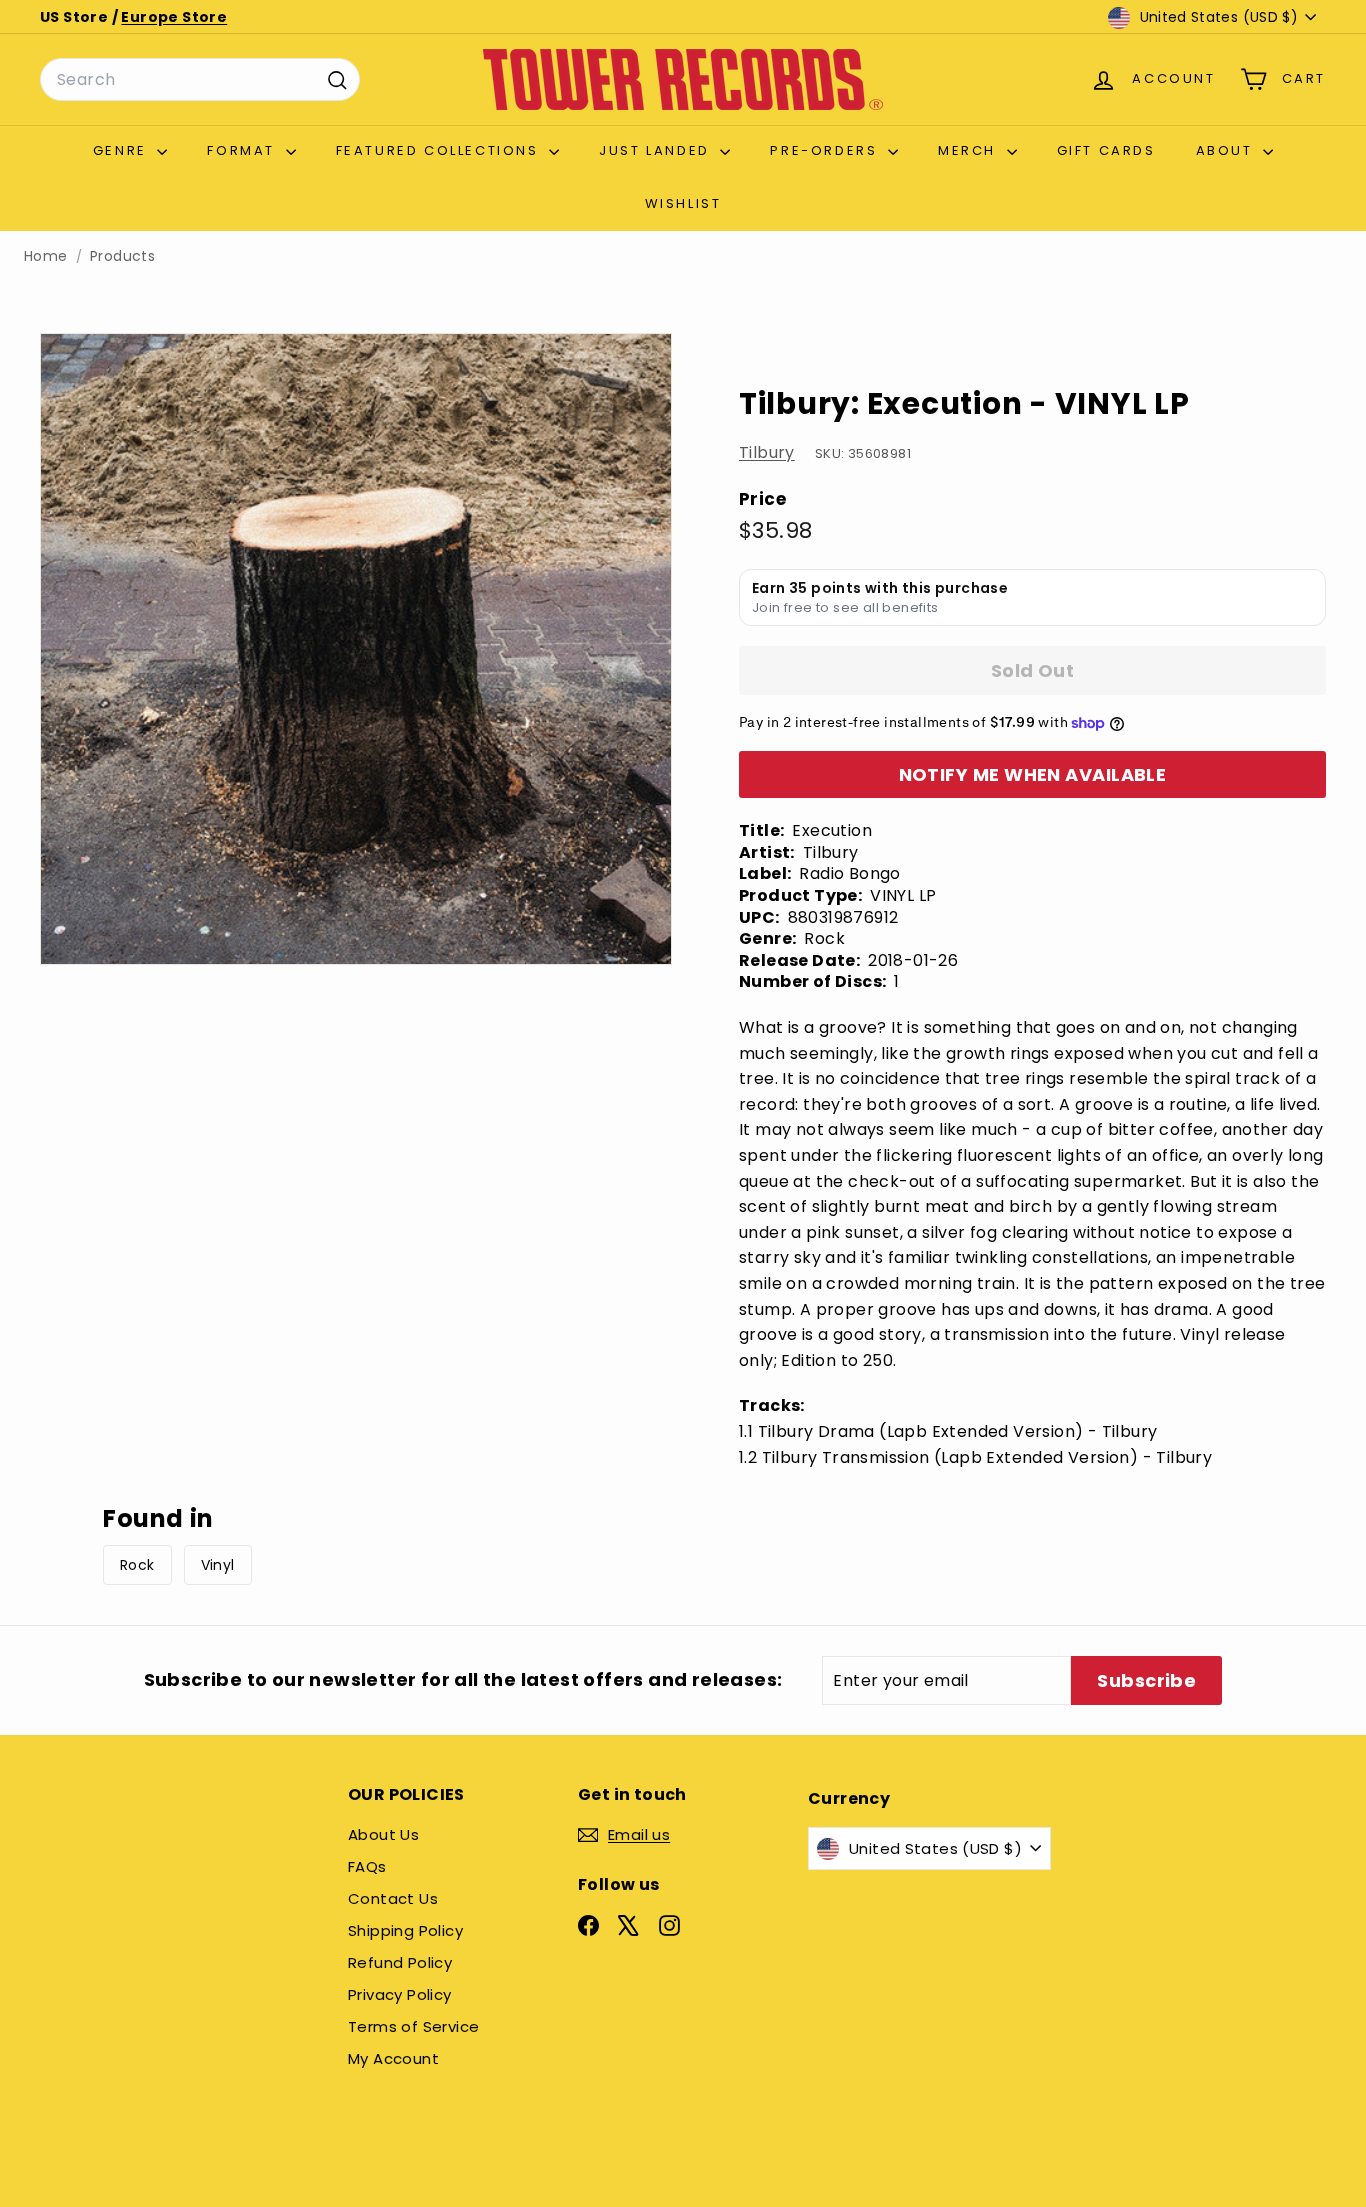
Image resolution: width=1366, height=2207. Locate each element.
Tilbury (767, 453)
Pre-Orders (826, 150)
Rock (137, 1565)
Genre (123, 150)
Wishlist (683, 203)
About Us (383, 1834)
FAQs (367, 1866)
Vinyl (218, 1565)
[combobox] (200, 80)
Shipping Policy (405, 1930)
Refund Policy (400, 1962)
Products (122, 256)
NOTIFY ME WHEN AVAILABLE (1033, 774)
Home (46, 256)
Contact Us (393, 1898)
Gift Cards (1106, 150)
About (1227, 150)
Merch (970, 150)
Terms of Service (413, 2026)
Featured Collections (440, 150)
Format (243, 150)
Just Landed (657, 150)
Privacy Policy (400, 1994)
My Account (393, 2058)
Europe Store (174, 17)
